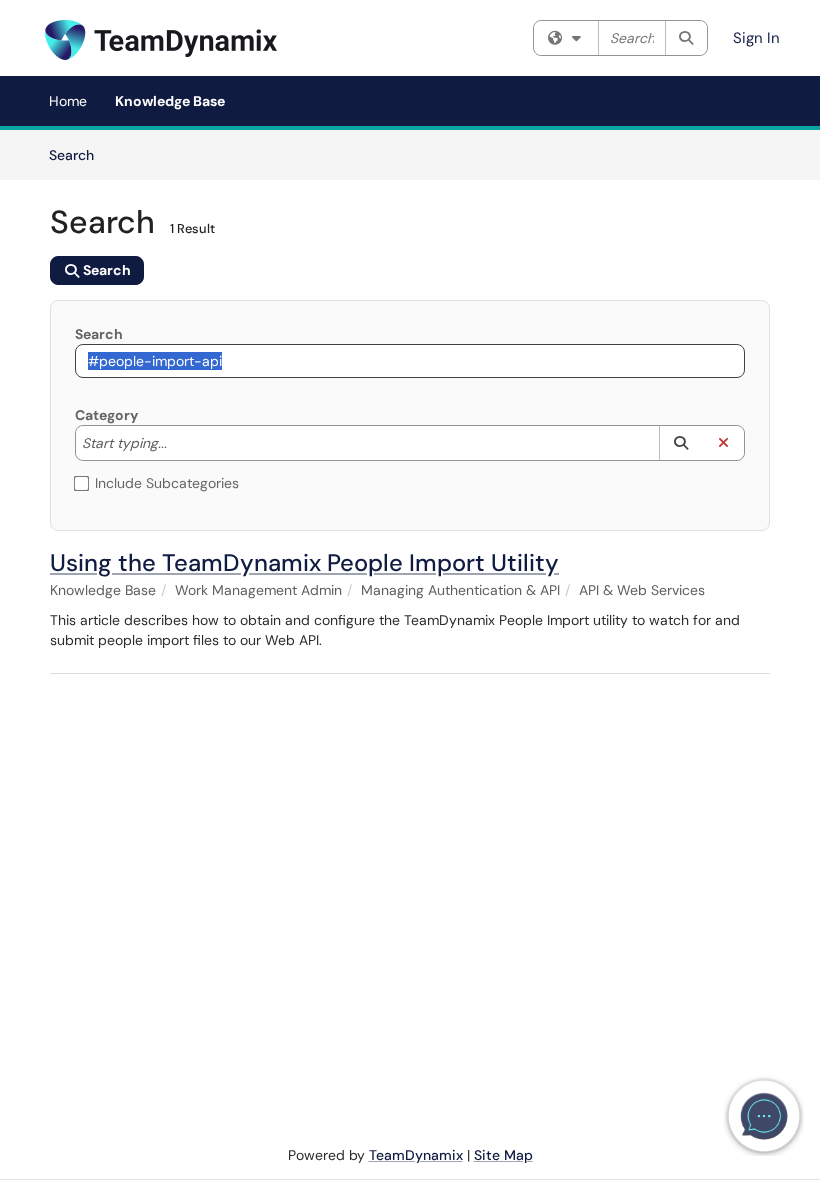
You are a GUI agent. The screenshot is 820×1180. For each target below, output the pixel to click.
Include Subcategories (167, 483)
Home (68, 101)
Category (106, 415)
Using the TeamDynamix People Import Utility (304, 562)
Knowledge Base (170, 101)
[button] (680, 443)
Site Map (503, 1155)
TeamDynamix (416, 1155)
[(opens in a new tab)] (161, 40)
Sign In (756, 38)
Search (78, 154)
